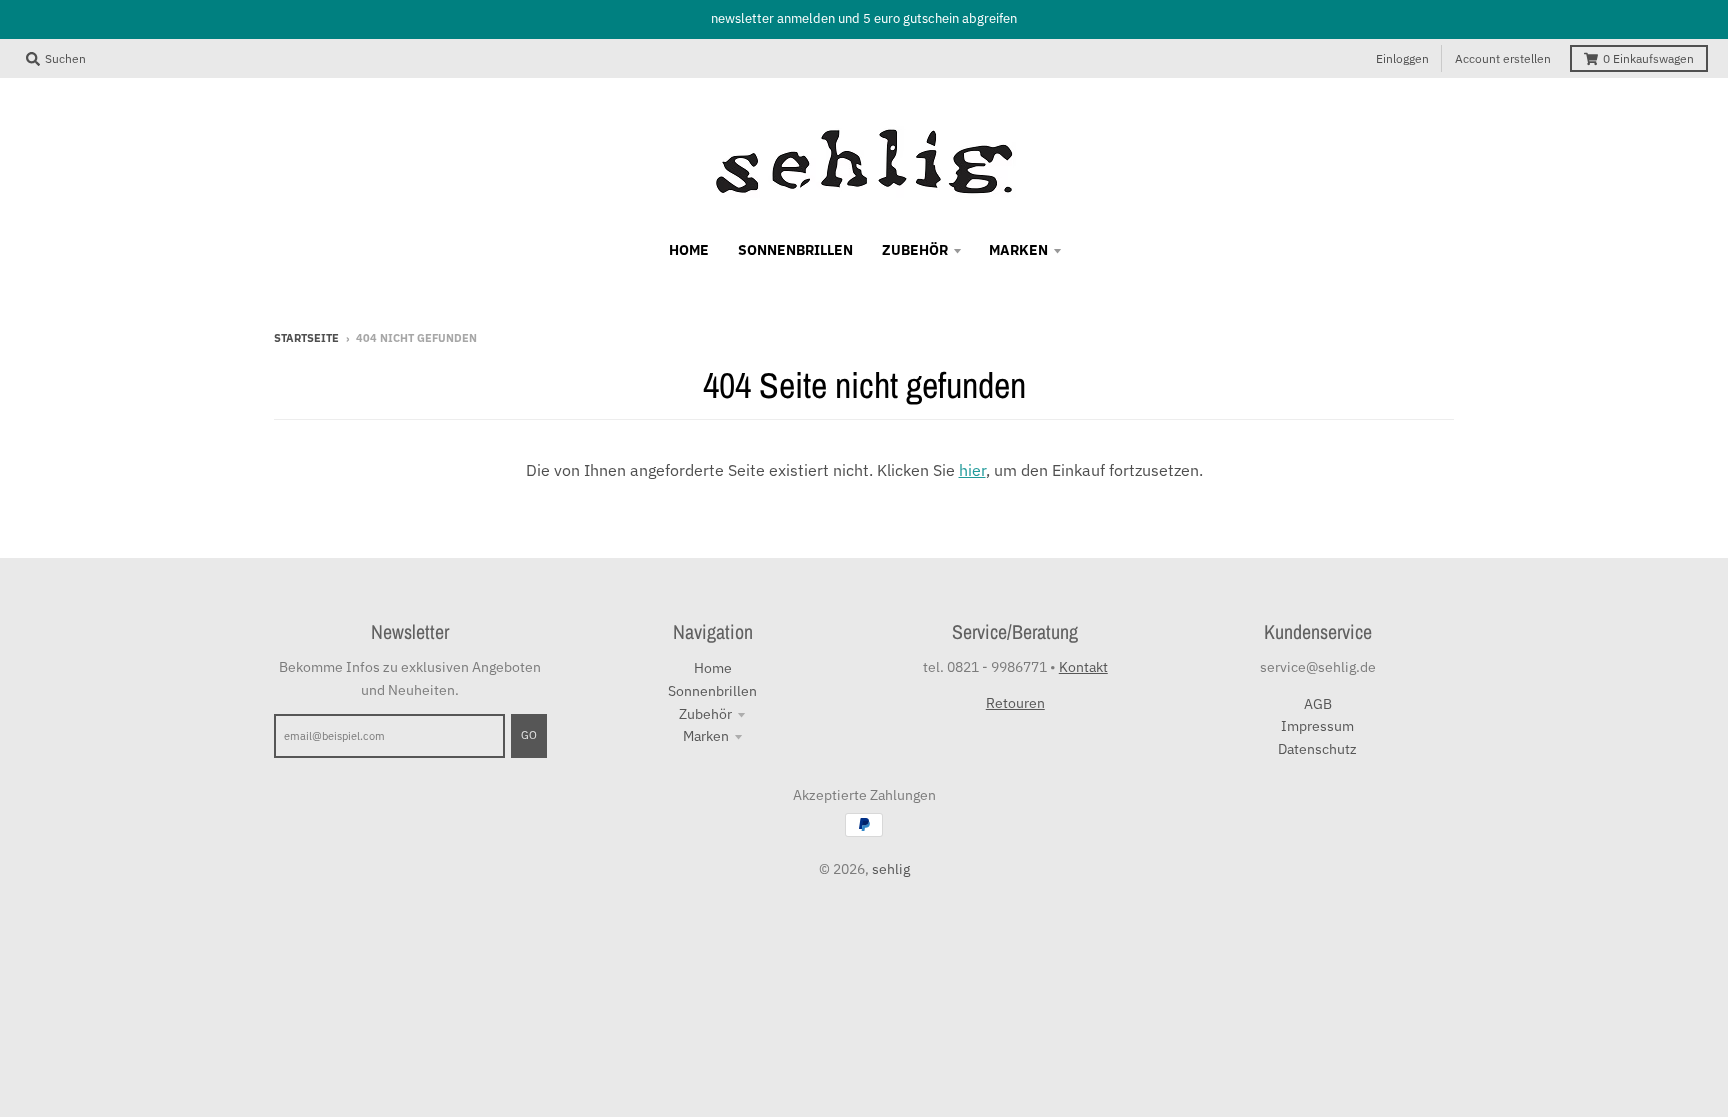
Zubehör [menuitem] (915, 250)
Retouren (1015, 703)
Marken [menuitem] (1018, 250)
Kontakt (1083, 667)
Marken (706, 736)
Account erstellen (1503, 58)
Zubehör (705, 714)
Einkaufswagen (1648, 58)
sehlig (891, 869)
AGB (1318, 704)
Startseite (306, 338)
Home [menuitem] (689, 250)
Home (713, 668)
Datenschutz (1317, 749)
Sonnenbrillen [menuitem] (795, 250)
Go (529, 735)
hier (972, 470)
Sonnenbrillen (712, 691)
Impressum (1317, 726)
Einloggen (1402, 58)
